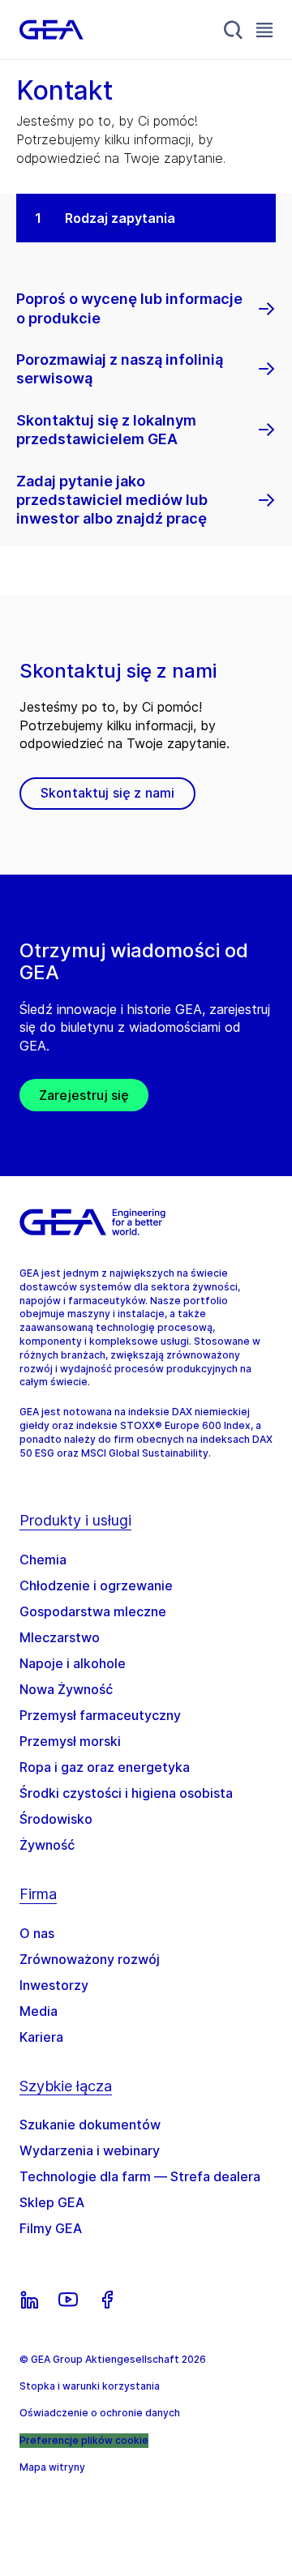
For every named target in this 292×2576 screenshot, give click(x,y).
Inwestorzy (54, 1985)
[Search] (234, 30)
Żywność (47, 1845)
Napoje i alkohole (73, 1663)
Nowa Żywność (66, 1689)
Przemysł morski (70, 1741)
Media (39, 2011)
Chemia (43, 1560)
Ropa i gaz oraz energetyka (105, 1767)
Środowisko (56, 1819)
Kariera (41, 2037)
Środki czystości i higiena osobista (126, 1793)
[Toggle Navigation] (264, 30)
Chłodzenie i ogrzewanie (96, 1585)
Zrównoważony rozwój (90, 1959)
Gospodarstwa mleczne (93, 1611)
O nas (37, 1933)
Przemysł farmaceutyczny (100, 1715)
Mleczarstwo (60, 1637)
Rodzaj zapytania (120, 218)
